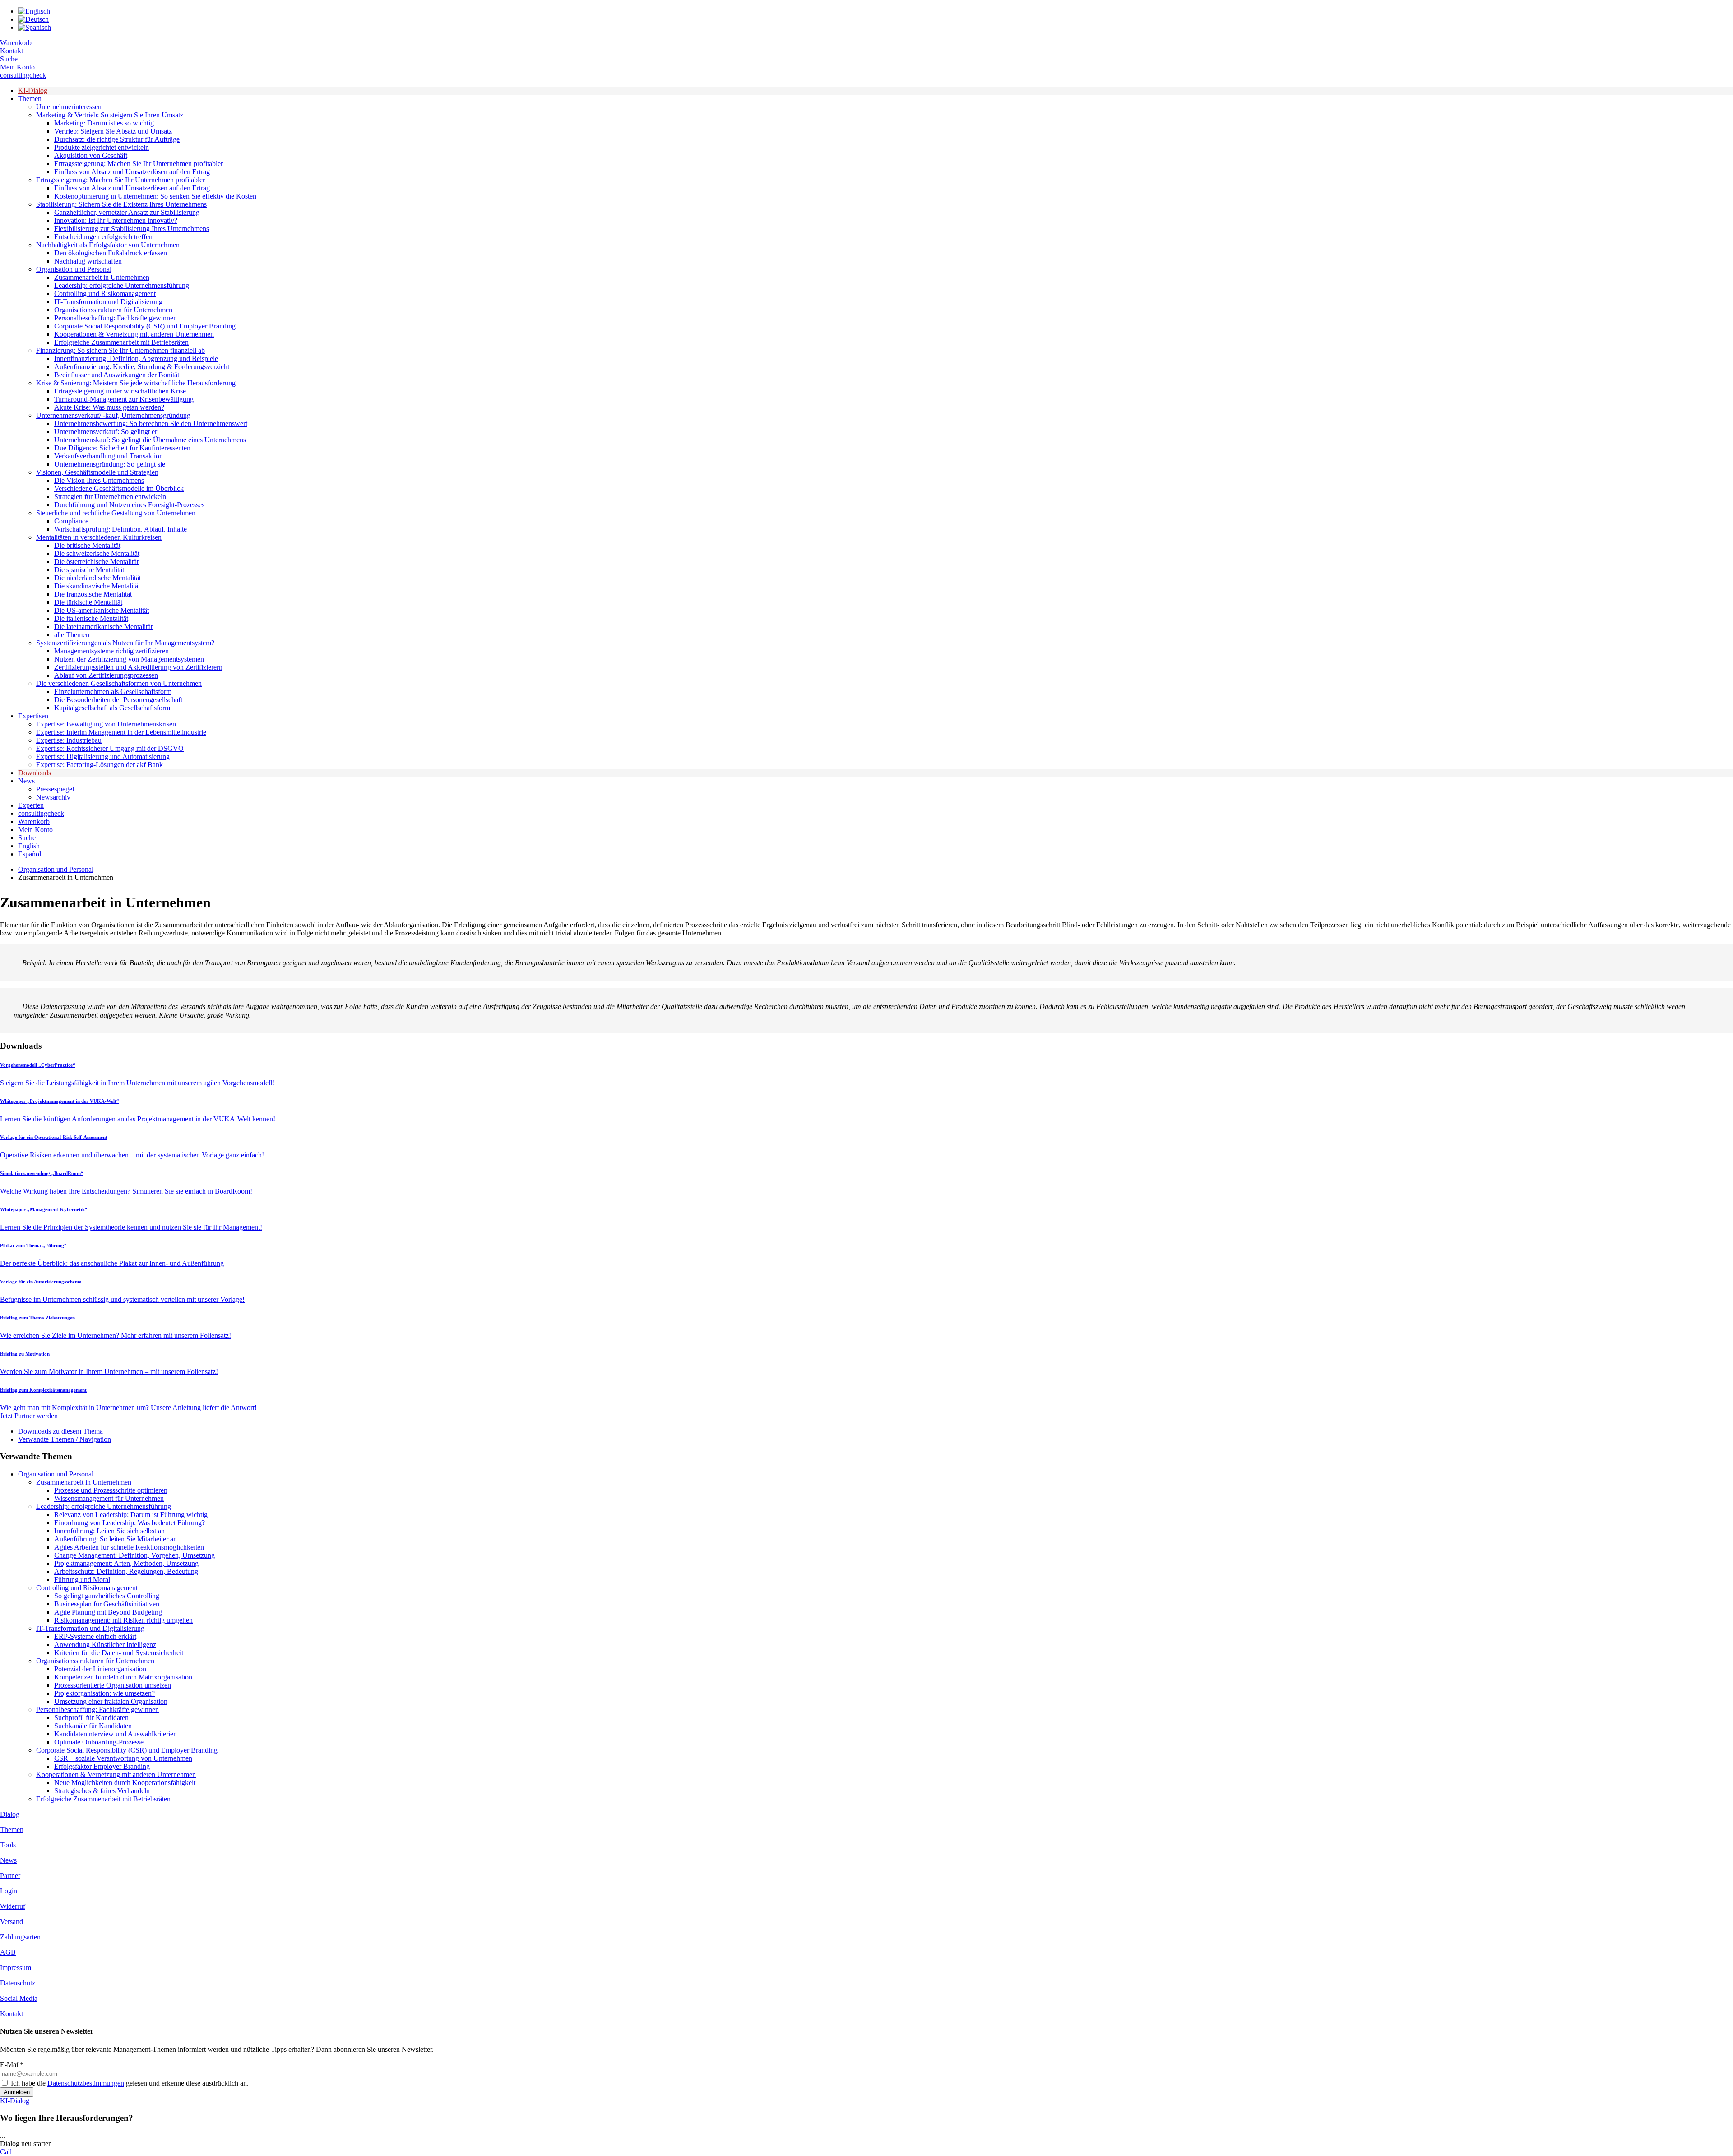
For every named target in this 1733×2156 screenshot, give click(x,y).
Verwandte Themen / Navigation (65, 1439)
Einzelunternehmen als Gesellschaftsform (113, 692)
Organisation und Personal (74, 269)
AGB (8, 1952)
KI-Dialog (33, 90)
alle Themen (72, 635)
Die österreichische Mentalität (96, 562)
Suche (9, 59)
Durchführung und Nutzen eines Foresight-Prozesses (129, 505)
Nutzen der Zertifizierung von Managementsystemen (129, 659)
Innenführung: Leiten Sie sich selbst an (109, 1531)
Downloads (35, 773)
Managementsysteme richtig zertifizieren (111, 651)
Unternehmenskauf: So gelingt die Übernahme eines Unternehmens (150, 440)
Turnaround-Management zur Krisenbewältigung (124, 399)
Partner (10, 1876)
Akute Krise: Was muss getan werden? (109, 407)
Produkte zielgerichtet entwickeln (102, 147)
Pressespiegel (55, 789)
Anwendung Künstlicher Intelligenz (105, 1645)
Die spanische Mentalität (89, 570)
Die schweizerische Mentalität (97, 553)
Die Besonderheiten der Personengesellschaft (118, 700)
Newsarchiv (53, 797)
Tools (8, 1845)
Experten (31, 805)
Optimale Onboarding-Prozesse (99, 1742)
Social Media (19, 1998)
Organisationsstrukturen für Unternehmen (113, 310)
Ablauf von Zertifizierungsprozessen (106, 675)
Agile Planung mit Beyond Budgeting (108, 1612)
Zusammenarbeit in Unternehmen (102, 277)
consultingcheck (23, 75)
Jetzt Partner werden (29, 1416)
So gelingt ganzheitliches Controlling (107, 1596)
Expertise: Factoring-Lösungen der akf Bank (100, 765)
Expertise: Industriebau (69, 740)
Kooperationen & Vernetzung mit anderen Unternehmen (134, 334)
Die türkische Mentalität (88, 602)
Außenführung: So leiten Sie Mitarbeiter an (116, 1539)
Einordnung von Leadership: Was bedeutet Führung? (130, 1523)
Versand (12, 1922)
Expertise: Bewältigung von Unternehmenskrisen (106, 724)
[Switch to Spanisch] (35, 27)
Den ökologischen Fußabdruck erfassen (111, 253)
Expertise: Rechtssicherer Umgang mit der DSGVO (110, 748)
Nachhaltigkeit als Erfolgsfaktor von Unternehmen (108, 245)
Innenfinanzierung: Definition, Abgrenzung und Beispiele (136, 359)
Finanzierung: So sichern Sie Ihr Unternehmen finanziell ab (120, 350)
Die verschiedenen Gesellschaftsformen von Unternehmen (119, 683)
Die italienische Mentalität (91, 618)
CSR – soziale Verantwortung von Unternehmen (123, 1758)
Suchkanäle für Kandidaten (93, 1726)
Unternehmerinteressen (69, 107)
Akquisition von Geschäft (91, 155)
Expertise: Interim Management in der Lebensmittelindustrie (121, 732)
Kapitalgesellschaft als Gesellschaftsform (112, 708)
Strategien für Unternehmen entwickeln (110, 497)
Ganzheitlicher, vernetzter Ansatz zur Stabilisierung (127, 212)
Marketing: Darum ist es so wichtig (104, 123)
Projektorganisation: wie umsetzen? (104, 1693)
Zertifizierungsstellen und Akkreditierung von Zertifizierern (138, 667)
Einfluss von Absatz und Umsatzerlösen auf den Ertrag (132, 172)
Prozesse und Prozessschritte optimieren (111, 1490)
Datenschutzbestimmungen (86, 2083)
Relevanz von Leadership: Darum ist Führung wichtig (131, 1515)
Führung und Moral (82, 1580)
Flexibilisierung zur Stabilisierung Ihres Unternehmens (132, 229)
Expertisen (33, 716)
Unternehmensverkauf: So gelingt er (106, 432)
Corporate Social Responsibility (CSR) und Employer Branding (145, 326)
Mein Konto (17, 67)
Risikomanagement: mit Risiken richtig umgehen (123, 1620)
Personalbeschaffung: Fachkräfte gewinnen (116, 318)
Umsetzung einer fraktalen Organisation (111, 1701)
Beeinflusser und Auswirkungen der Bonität (117, 375)
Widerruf (13, 1906)
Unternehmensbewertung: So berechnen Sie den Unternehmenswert (151, 423)
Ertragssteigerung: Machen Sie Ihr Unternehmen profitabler (139, 164)
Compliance (71, 521)
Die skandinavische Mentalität (97, 586)
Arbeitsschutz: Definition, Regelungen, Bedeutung (126, 1571)
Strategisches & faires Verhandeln (102, 1791)
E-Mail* (12, 2065)
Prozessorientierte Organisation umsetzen (113, 1685)
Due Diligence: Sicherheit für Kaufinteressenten (122, 448)
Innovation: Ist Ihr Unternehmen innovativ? (116, 220)
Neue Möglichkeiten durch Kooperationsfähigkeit (125, 1783)
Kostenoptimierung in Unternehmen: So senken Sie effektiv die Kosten (155, 196)
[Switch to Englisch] (34, 11)
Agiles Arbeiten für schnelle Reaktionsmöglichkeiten (129, 1547)
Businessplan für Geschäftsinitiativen (107, 1604)
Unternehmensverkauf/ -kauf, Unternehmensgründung (113, 415)
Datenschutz (18, 1983)
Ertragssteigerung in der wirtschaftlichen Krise (120, 391)
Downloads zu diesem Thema (60, 1431)
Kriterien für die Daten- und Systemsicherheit (119, 1653)
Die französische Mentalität (93, 594)
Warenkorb (16, 43)
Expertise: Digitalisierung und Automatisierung (103, 756)
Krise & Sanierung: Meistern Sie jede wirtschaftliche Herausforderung (136, 383)
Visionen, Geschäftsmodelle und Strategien (97, 472)
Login (9, 1891)
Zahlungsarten (20, 1937)
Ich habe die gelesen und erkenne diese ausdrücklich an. (130, 2083)
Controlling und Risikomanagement (105, 294)
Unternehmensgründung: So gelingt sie (110, 464)
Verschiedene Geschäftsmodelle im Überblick (119, 488)
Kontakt (12, 51)
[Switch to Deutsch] (33, 19)
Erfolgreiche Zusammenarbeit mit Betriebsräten (121, 342)
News (26, 781)
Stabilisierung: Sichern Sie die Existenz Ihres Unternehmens (121, 204)
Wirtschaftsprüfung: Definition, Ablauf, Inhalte (120, 529)
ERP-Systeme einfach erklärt (95, 1636)
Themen (30, 99)
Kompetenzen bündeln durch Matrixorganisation (123, 1677)
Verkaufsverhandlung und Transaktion (109, 456)
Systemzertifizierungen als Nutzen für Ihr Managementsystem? (125, 643)
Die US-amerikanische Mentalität (102, 610)
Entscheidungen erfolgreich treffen (103, 237)
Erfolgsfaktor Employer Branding (102, 1766)
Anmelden (17, 2092)
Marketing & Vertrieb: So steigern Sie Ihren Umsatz (110, 115)
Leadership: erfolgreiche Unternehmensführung (122, 285)
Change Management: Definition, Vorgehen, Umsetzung (134, 1555)
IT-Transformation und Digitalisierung (108, 302)
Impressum (16, 1968)
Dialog (10, 1814)
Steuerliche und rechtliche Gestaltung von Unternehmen (116, 513)
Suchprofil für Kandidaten (91, 1718)
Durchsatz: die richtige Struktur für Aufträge (117, 139)
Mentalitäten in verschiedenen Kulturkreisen (99, 537)
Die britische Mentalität (87, 545)
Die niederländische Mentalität (97, 578)
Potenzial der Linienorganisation (100, 1669)
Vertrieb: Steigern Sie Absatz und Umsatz (113, 131)
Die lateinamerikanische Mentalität (103, 627)
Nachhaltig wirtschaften (88, 261)
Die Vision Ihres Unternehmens (99, 480)
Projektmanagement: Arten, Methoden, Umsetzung (126, 1563)
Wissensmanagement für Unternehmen (109, 1498)
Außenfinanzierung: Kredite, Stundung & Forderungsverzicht (142, 367)
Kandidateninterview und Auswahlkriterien (116, 1734)
